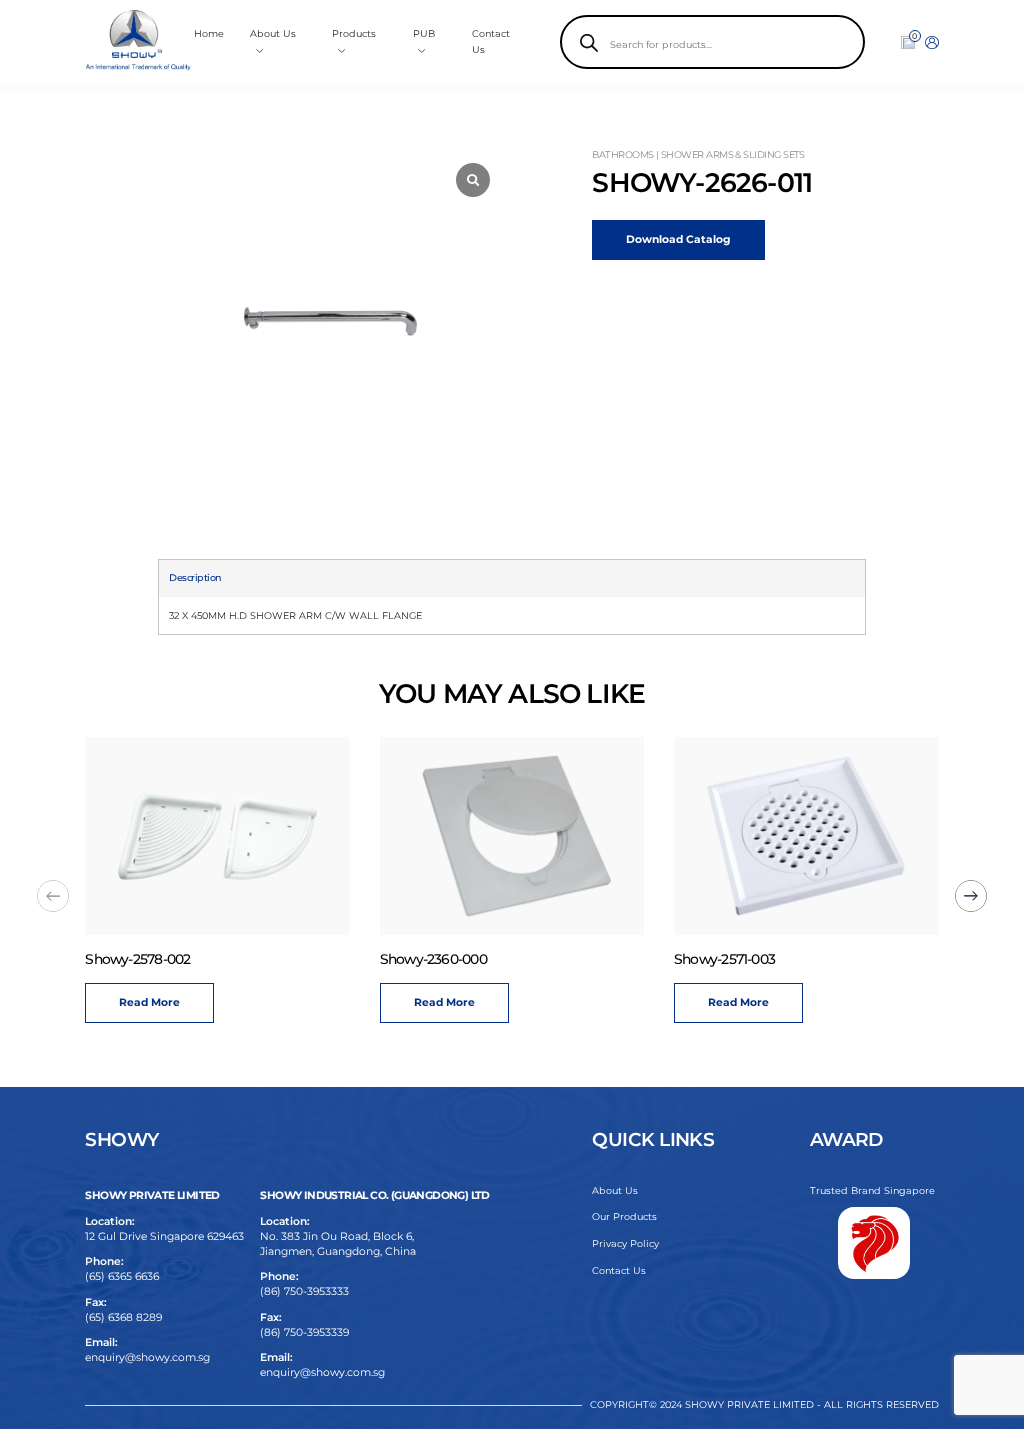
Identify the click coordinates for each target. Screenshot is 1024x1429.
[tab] (195, 578)
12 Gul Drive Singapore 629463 (164, 1236)
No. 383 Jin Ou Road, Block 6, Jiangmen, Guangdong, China (338, 1244)
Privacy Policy (625, 1243)
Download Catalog (678, 239)
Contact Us (619, 1270)
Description (195, 577)
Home (209, 33)
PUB (424, 33)
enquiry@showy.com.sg (147, 1357)
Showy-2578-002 (137, 959)
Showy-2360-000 (433, 959)
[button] (971, 896)
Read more (149, 1002)
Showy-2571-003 (724, 959)
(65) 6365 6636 (122, 1276)
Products (354, 33)
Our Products (624, 1216)
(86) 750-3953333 (304, 1291)
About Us (615, 1190)
